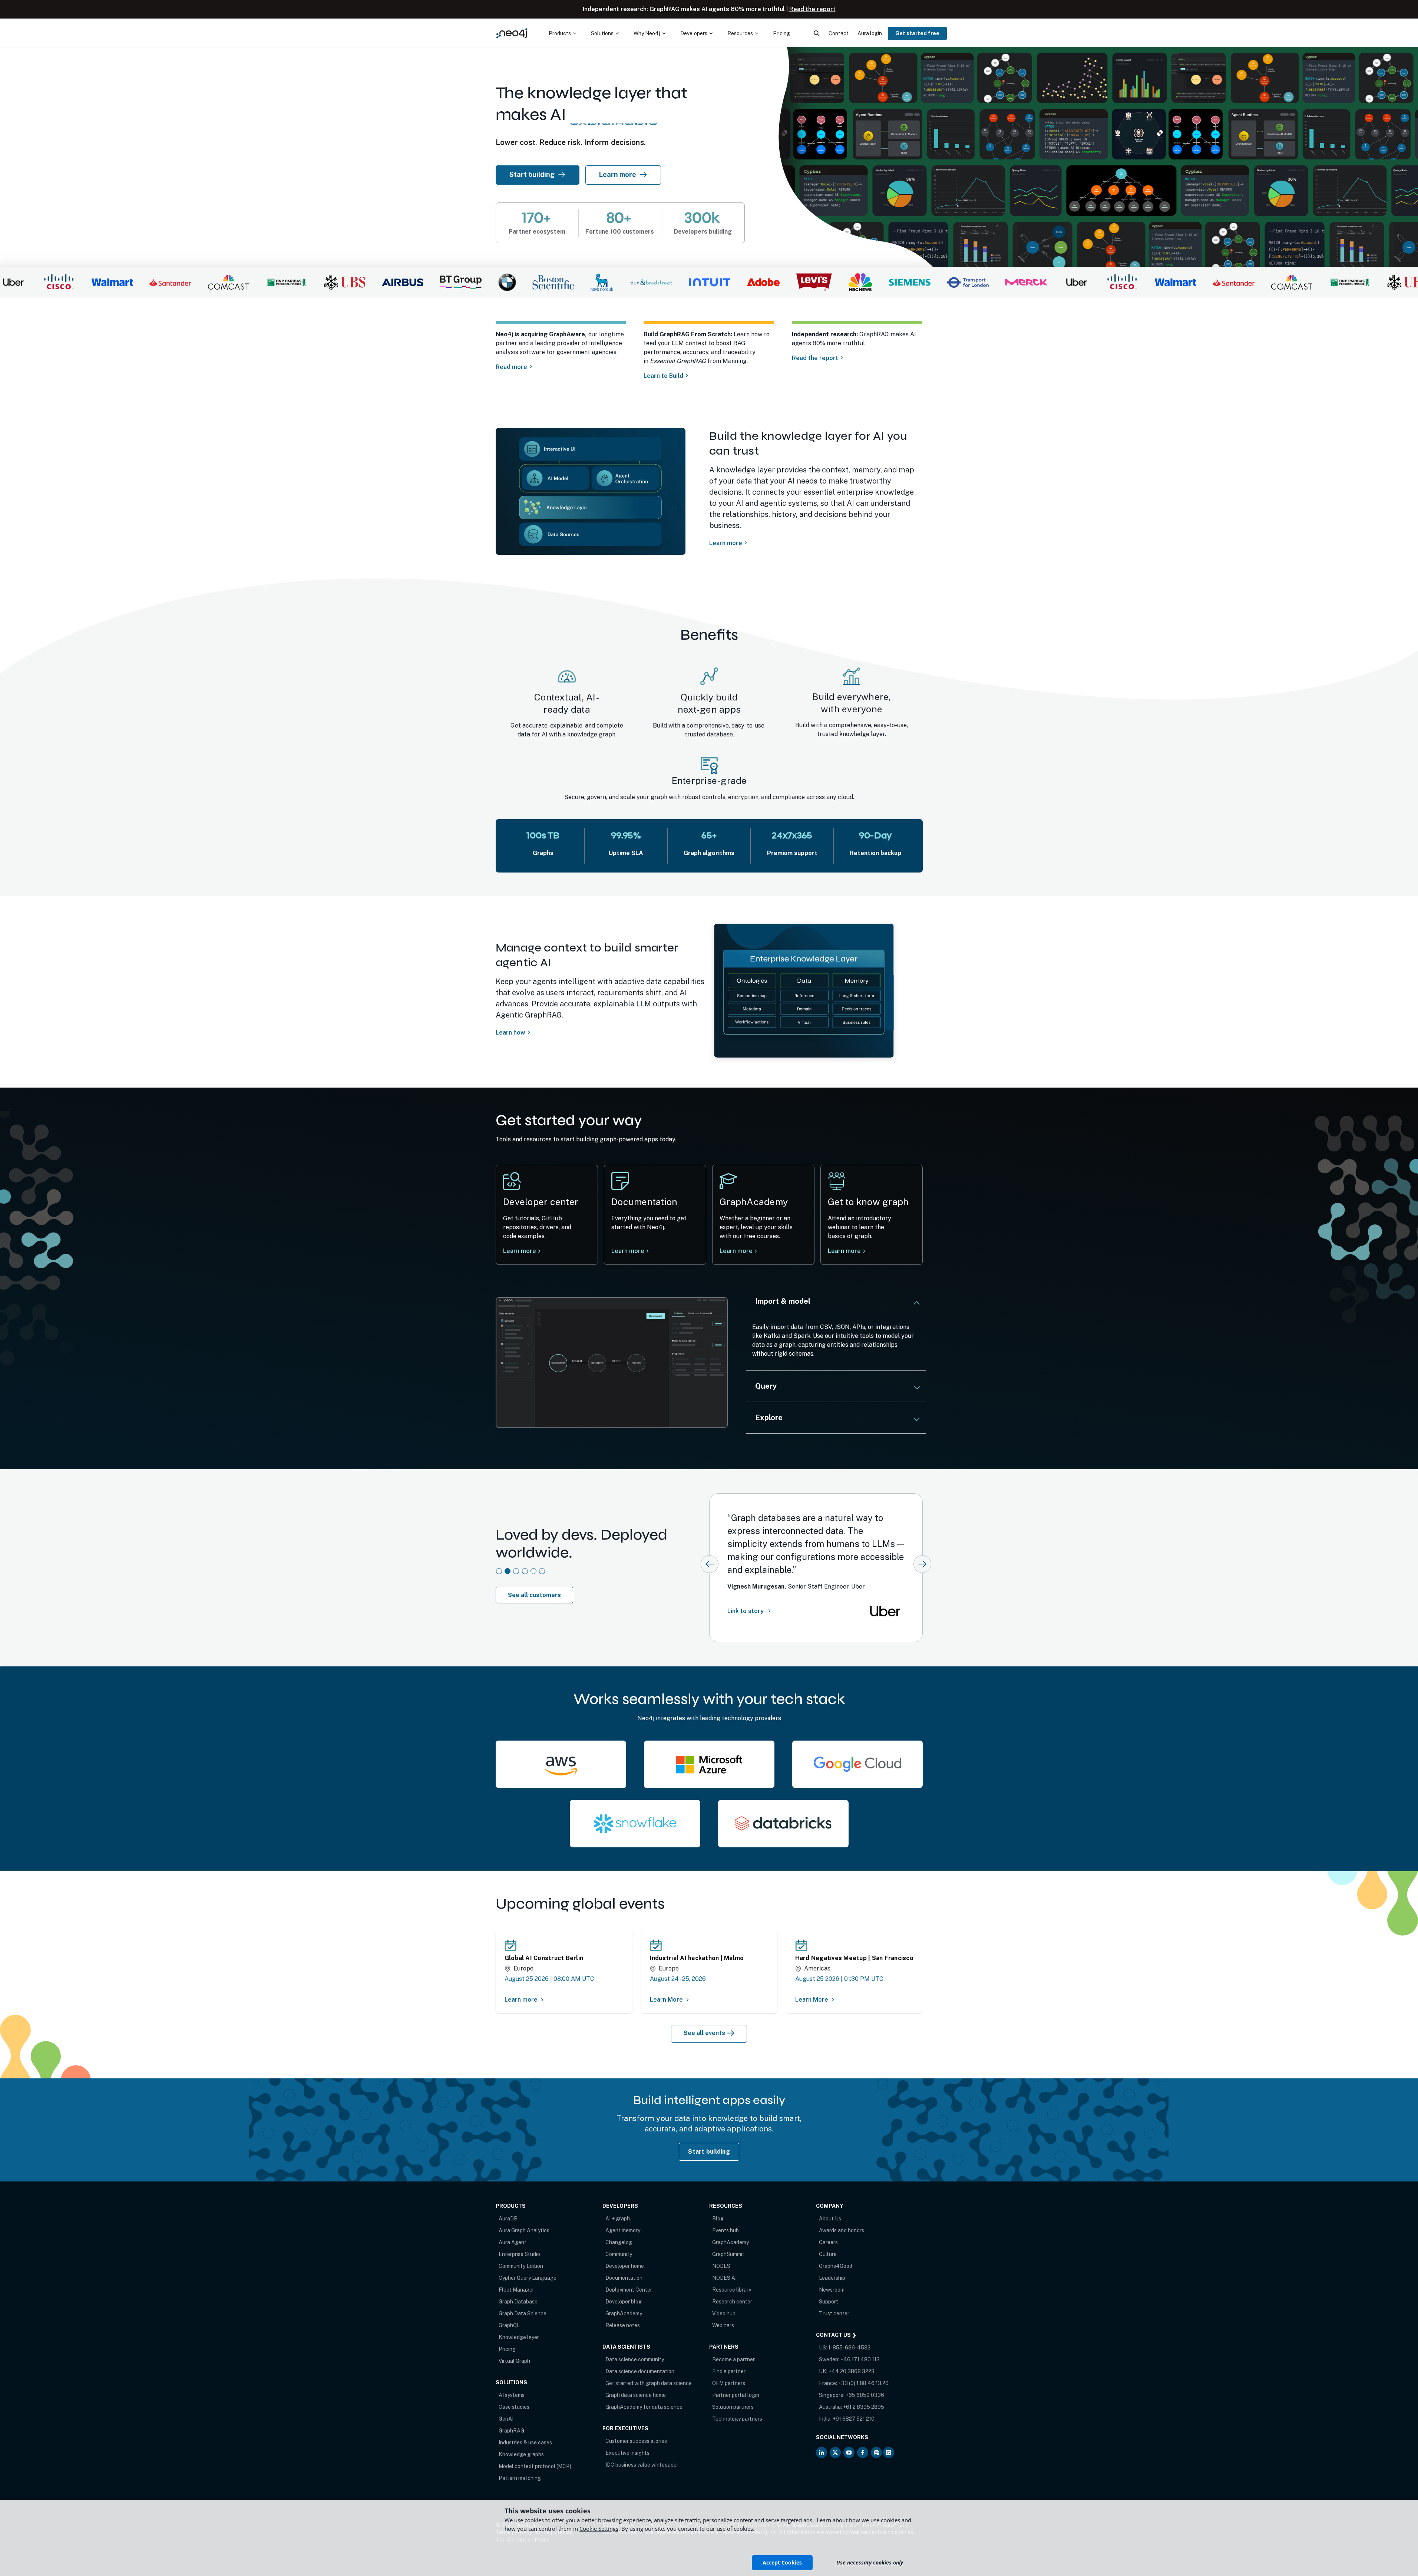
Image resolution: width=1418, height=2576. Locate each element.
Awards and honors (842, 2230)
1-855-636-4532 (849, 2348)
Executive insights (627, 2453)
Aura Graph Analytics (524, 2230)
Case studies (514, 2407)
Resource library (732, 2290)
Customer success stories (636, 2441)
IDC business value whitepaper (642, 2465)
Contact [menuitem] (839, 33)
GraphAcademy (624, 2313)
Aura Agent (513, 2242)
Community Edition (521, 2266)
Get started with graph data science (649, 2383)
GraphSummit (728, 2254)
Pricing (507, 2349)
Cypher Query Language (528, 2278)
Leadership (832, 2278)
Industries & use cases (525, 2443)
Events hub (725, 2230)
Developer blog (624, 2302)
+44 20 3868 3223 (852, 2371)
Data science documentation (640, 2371)
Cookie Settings (599, 2529)
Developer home (625, 2266)
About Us (830, 2219)
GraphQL (509, 2325)
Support (829, 2302)
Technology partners (737, 2419)
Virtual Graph (514, 2361)
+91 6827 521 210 (854, 2419)
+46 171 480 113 (860, 2359)
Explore (769, 1418)
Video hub (724, 2313)
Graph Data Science (523, 2313)
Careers (828, 2242)
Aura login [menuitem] (870, 33)
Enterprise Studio (519, 2254)
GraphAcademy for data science (644, 2407)
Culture (828, 2254)
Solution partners (733, 2407)
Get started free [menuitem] (917, 33)
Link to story (746, 1614)
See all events (704, 2033)
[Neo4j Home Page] (512, 33)
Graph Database (518, 2302)
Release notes (623, 2325)
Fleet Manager (516, 2290)
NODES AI (724, 2278)
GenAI (506, 2419)
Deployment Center (629, 2290)
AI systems (512, 2395)
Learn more (618, 174)
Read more (511, 367)
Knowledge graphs (521, 2454)
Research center (732, 2302)
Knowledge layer (519, 2337)
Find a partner (729, 2371)
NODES (721, 2266)
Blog (718, 2219)
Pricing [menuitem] (781, 33)
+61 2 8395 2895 (864, 2407)
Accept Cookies (782, 2562)
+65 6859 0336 (865, 2395)
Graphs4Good (836, 2266)
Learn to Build (663, 376)
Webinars (723, 2325)
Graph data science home (636, 2395)
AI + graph (618, 2219)
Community (619, 2254)
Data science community (635, 2359)
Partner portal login (736, 2395)
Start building (537, 174)
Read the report (812, 9)
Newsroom (832, 2290)
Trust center (834, 2313)
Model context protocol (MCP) (535, 2466)
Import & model (783, 1301)
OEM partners (729, 2383)
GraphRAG (511, 2431)
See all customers (534, 1595)
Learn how (510, 1033)
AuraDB (508, 2219)
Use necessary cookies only (870, 2562)
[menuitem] (562, 33)
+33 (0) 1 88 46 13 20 (863, 2383)
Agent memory (623, 2230)
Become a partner (733, 2359)
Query (766, 1386)
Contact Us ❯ (836, 2335)
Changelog (619, 2242)
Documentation (624, 2278)
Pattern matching (520, 2478)
